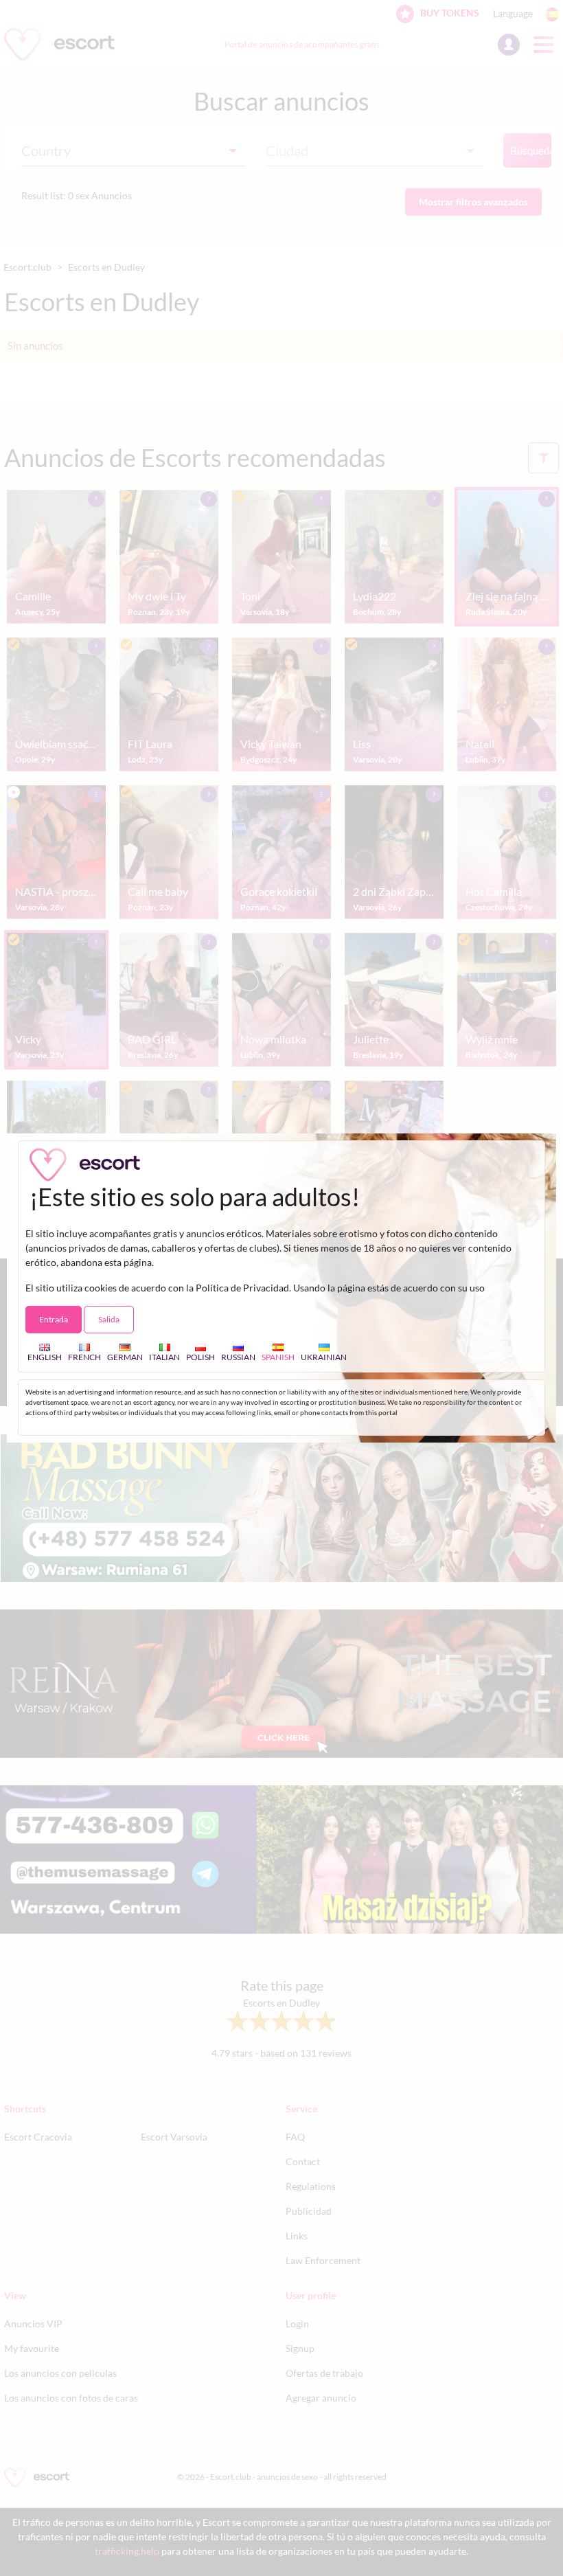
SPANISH (278, 1357)
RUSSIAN (238, 1357)
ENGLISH (45, 1357)
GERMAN (125, 1357)
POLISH (200, 1357)
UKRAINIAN (324, 1357)
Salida (109, 1319)
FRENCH (84, 1357)
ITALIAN (164, 1357)
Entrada (54, 1319)
